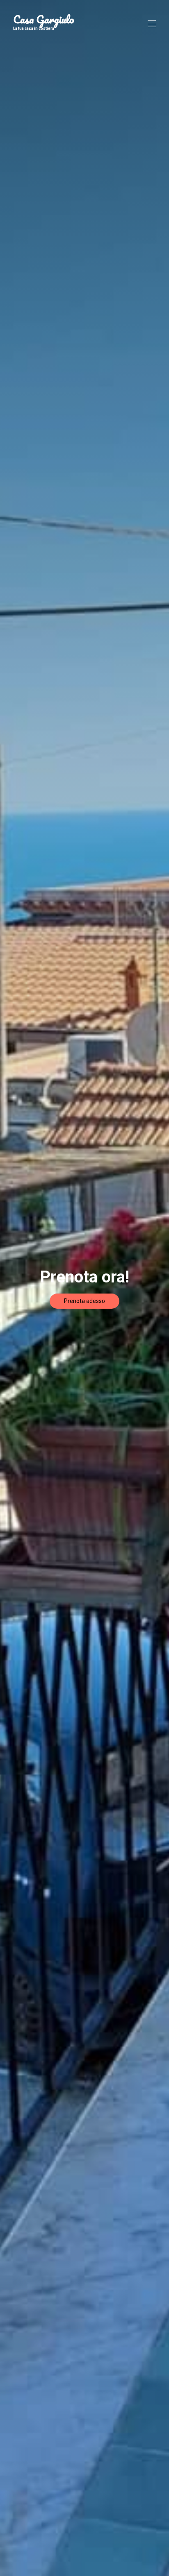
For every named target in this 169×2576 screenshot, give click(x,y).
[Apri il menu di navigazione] (152, 24)
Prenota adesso (84, 1301)
